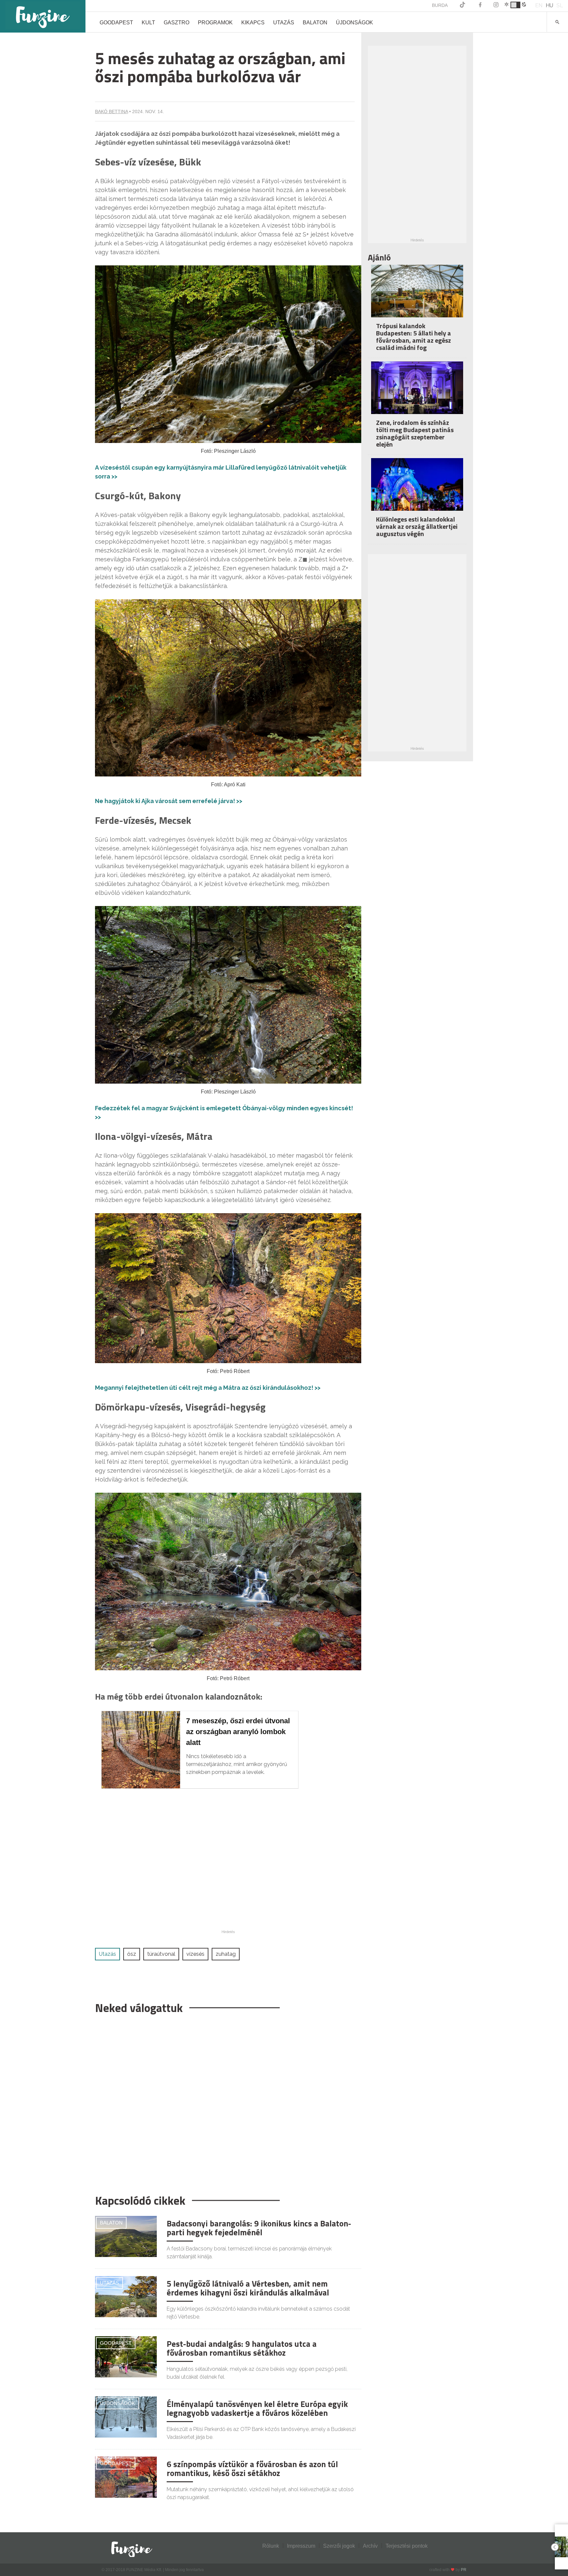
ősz (132, 1954)
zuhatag (226, 1954)
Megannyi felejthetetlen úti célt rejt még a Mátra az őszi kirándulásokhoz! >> (208, 1388)
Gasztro (177, 23)
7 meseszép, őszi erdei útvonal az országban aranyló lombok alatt (238, 1732)
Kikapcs (253, 23)
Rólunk (271, 2546)
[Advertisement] (225, 2101)
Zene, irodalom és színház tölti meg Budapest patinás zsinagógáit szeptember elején (415, 433)
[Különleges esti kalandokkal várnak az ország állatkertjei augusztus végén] (417, 489)
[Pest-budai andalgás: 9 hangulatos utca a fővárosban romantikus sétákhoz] (126, 2356)
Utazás (284, 23)
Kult (148, 23)
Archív (370, 2546)
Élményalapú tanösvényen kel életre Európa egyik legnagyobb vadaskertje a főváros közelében (257, 2409)
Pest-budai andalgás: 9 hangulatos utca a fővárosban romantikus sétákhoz (242, 2348)
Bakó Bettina (111, 111)
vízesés (195, 1954)
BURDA (440, 5)
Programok (215, 23)
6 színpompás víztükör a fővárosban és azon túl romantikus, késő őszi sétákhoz (252, 2469)
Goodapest (116, 23)
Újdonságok (355, 23)
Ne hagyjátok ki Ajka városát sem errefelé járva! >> (169, 801)
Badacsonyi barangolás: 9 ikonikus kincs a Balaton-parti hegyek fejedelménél (259, 2228)
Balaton (315, 23)
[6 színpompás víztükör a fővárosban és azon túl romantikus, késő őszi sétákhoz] (126, 2477)
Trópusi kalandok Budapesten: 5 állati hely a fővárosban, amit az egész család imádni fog (414, 337)
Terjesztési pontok (407, 2546)
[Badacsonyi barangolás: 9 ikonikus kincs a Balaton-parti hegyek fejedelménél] (126, 2236)
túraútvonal (161, 1954)
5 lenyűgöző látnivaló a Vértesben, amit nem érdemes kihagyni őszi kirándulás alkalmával (248, 2288)
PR (464, 2570)
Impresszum (301, 2546)
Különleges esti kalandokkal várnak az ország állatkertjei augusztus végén (417, 526)
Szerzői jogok (339, 2546)
